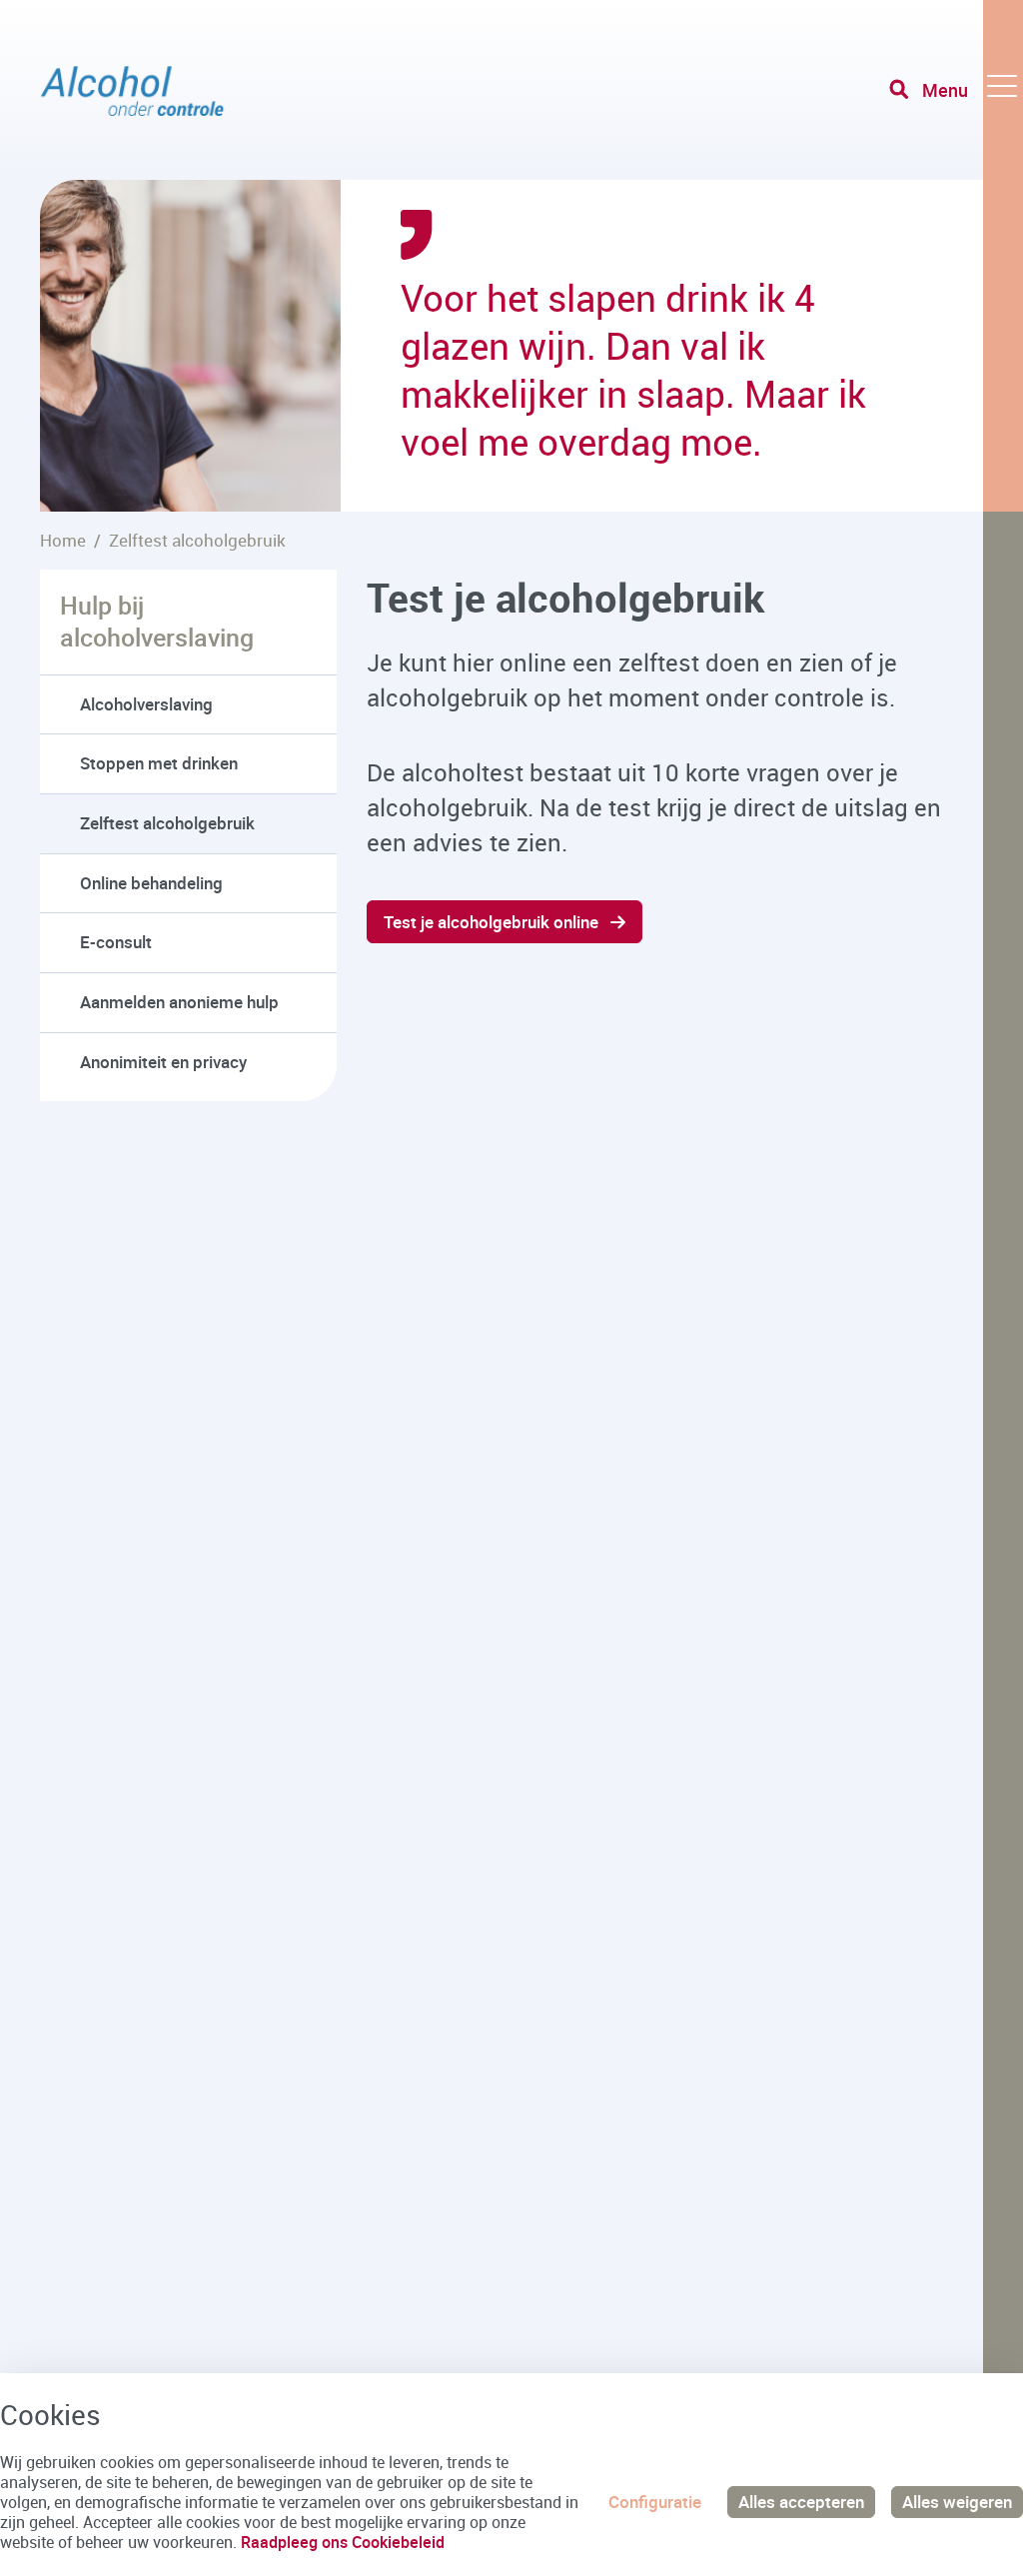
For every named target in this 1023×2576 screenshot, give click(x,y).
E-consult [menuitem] (116, 942)
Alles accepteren (801, 2502)
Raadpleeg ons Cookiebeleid (343, 2542)
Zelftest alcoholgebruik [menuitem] (167, 823)
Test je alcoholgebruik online (491, 922)
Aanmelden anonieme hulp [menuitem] (179, 1002)
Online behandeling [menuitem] (151, 883)
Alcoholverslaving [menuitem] (146, 704)
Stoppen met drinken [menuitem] (159, 763)
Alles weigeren (957, 2502)
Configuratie (655, 2502)
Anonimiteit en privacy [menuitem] (163, 1062)
